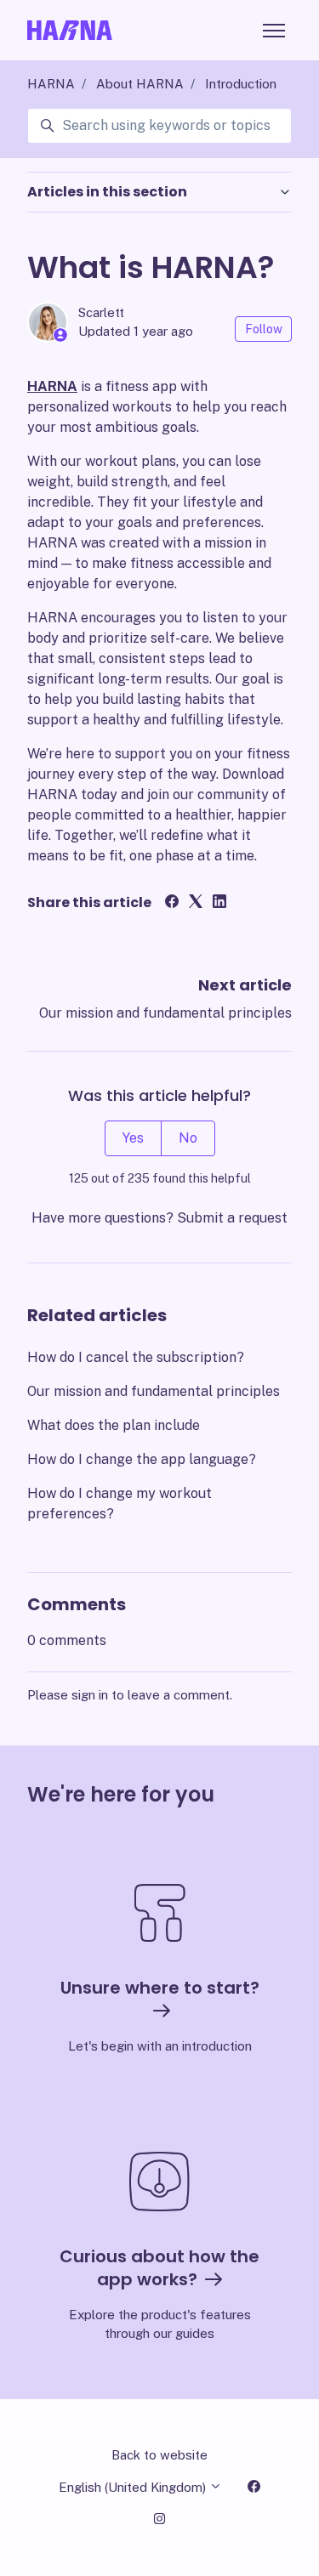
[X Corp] (196, 903)
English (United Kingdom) (134, 2487)
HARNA (51, 84)
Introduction (241, 84)
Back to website (159, 2455)
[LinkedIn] (219, 903)
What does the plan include (114, 1425)
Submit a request (232, 1218)
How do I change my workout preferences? (120, 1504)
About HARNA (140, 84)
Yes (133, 1138)
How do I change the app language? (142, 1459)
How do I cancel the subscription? (136, 1357)
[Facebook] (172, 903)
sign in (90, 1695)
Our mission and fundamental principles (165, 1013)
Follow (264, 329)
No (188, 1138)
